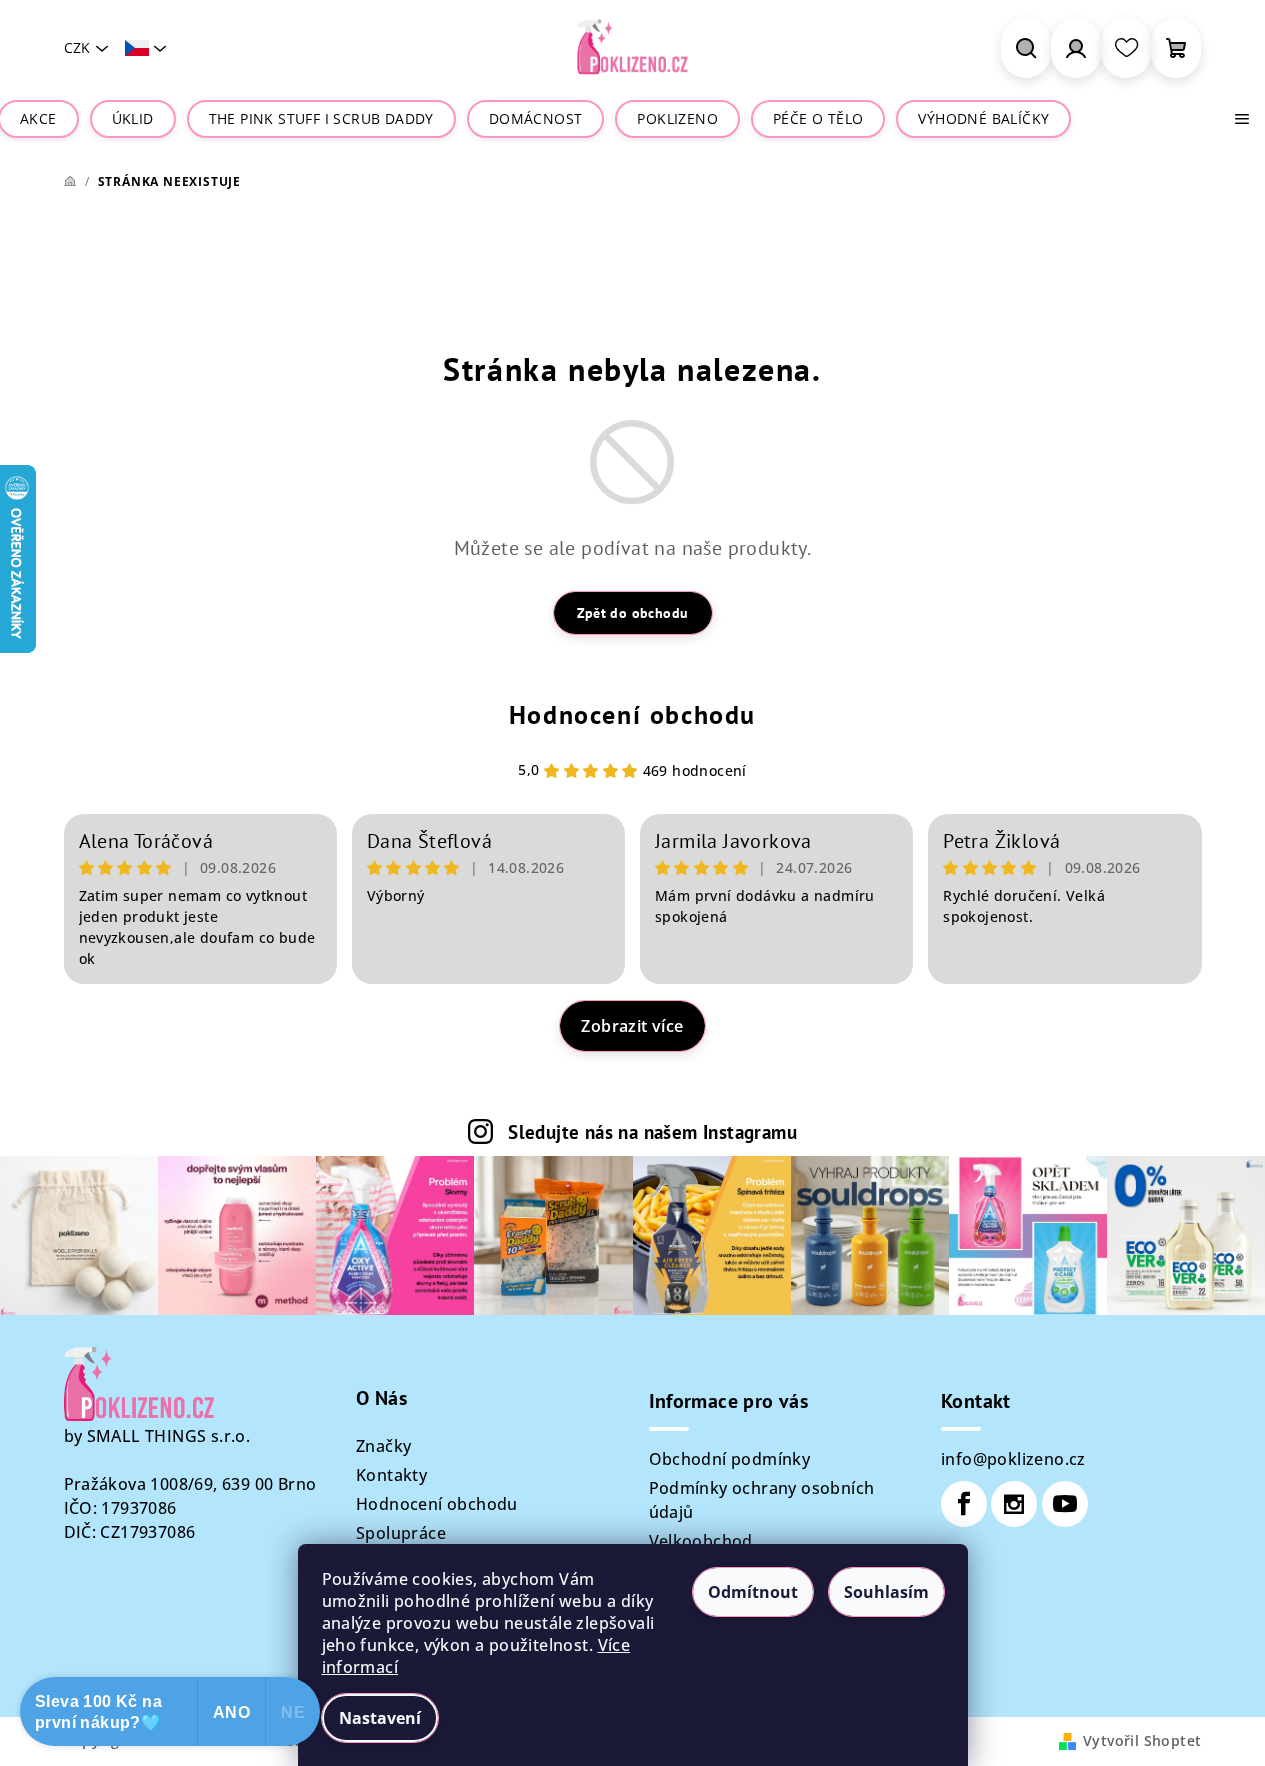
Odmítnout (753, 1592)
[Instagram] (1014, 1504)
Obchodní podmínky (730, 1459)
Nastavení (380, 1718)
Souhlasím (886, 1592)
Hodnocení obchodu (632, 714)
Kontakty (391, 1475)
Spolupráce (401, 1533)
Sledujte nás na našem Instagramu (652, 1131)
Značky (383, 1446)
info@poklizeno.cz (1013, 1459)
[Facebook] (964, 1504)
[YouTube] (1065, 1504)
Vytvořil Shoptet (1142, 1740)
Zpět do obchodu (633, 613)
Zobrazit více (632, 1026)
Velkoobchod (701, 1541)
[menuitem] (38, 119)
